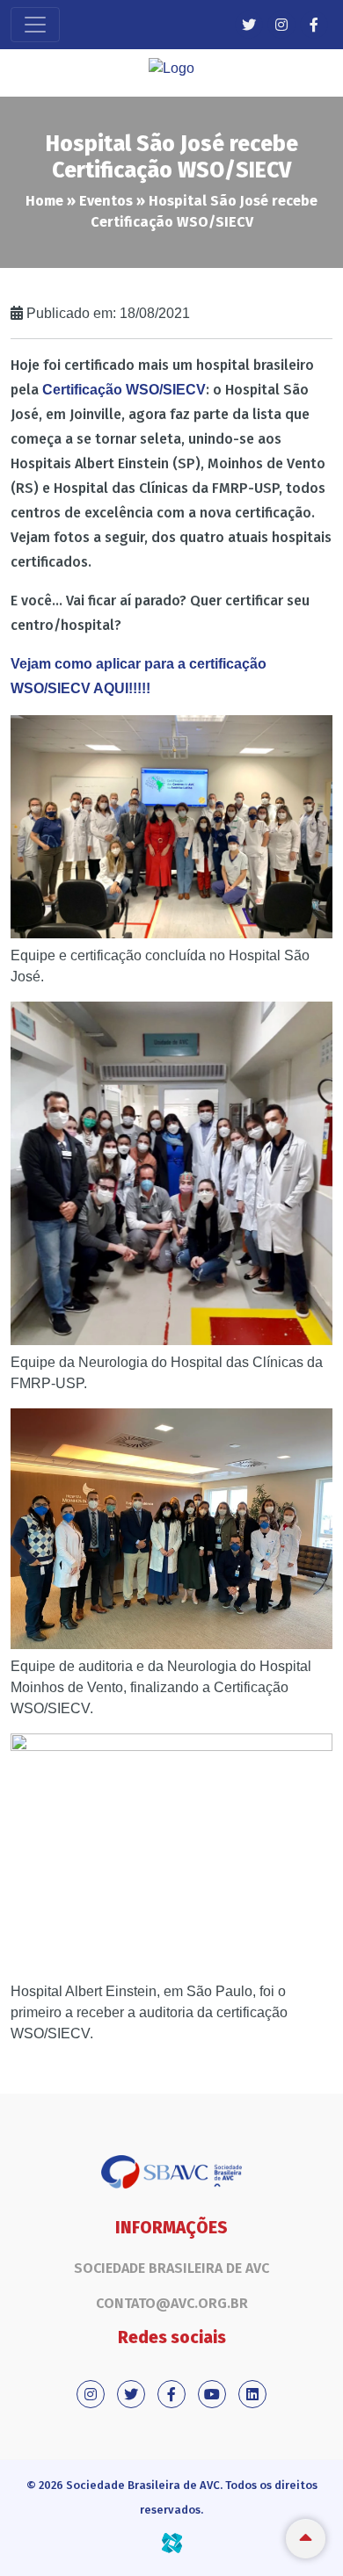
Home (44, 201)
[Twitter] (249, 25)
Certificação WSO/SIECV (124, 390)
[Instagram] (281, 25)
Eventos (106, 201)
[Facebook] (314, 25)
